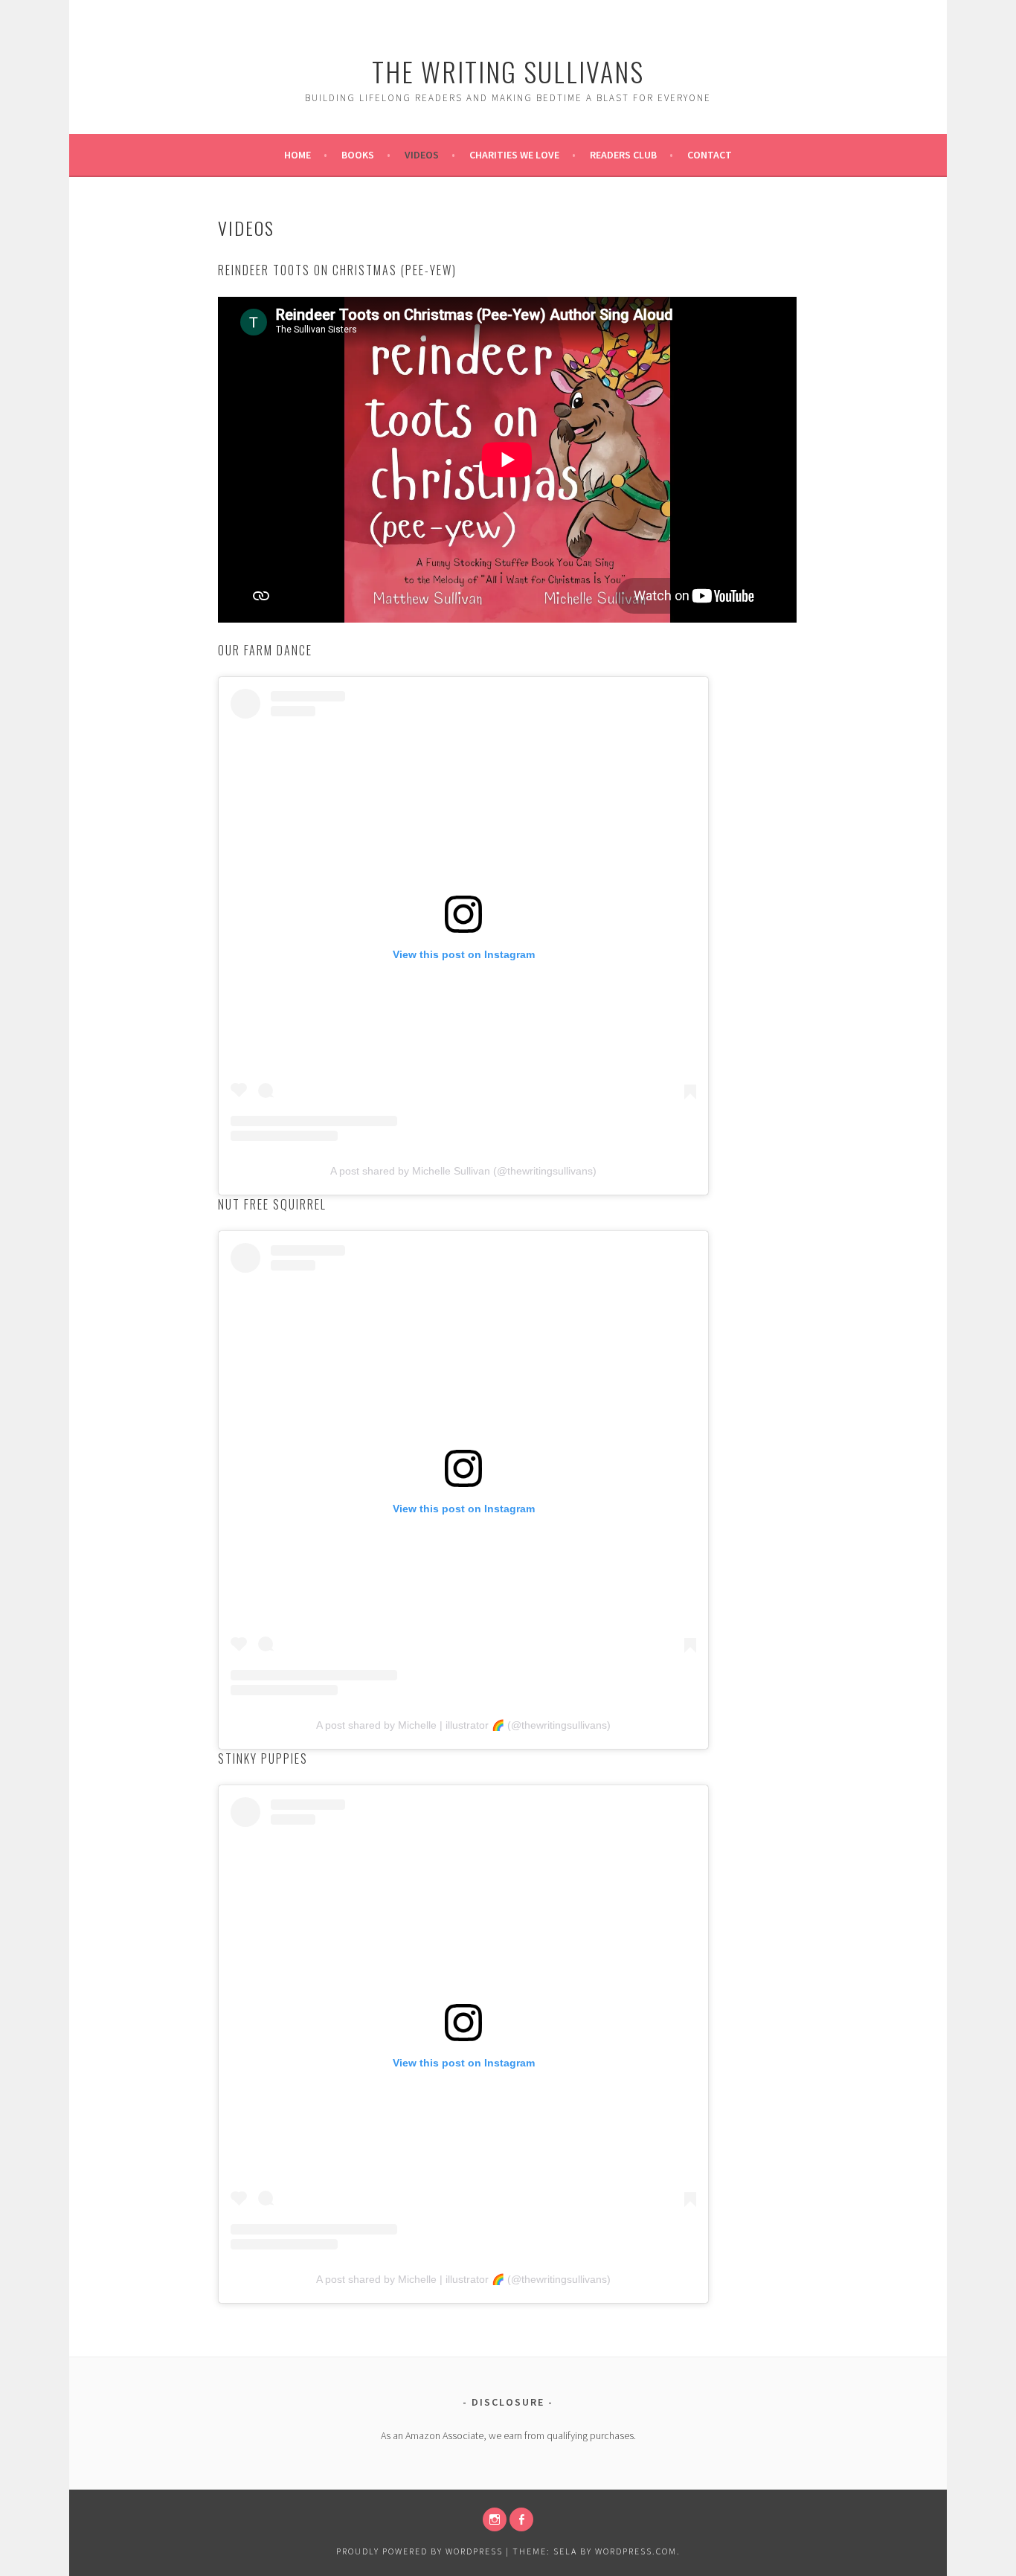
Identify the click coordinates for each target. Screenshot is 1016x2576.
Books (358, 155)
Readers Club (623, 155)
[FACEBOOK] (521, 2519)
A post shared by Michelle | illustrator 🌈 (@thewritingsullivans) (463, 1725)
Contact (710, 155)
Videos (422, 155)
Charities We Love (514, 155)
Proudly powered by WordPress (419, 2551)
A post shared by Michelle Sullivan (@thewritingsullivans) (463, 1171)
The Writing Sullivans (508, 71)
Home (298, 155)
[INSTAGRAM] (495, 2519)
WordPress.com (636, 2551)
